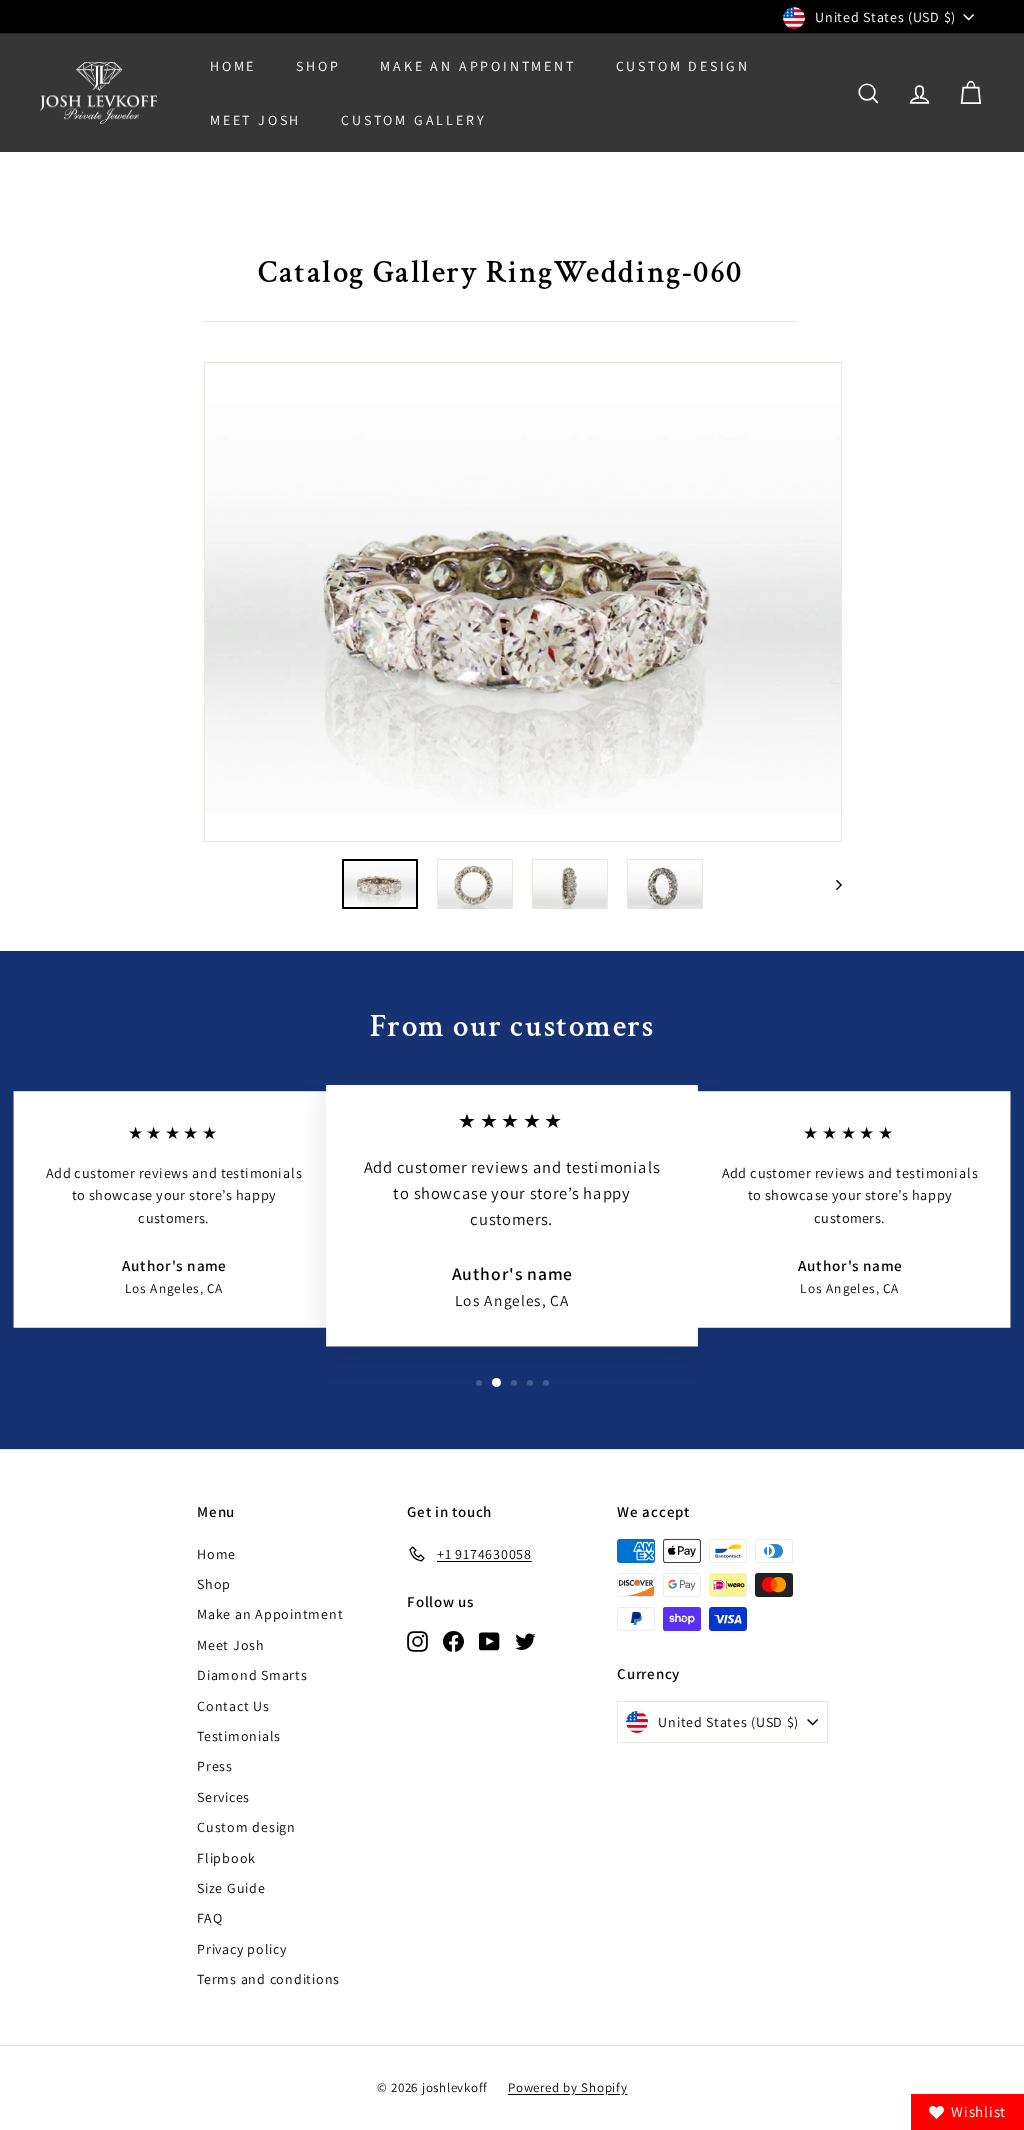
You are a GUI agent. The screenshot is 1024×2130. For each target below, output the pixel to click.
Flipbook (226, 1858)
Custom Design (683, 66)
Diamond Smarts (252, 1675)
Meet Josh (255, 120)
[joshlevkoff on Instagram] (417, 1640)
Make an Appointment (270, 1614)
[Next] (829, 884)
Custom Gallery (413, 120)
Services (223, 1797)
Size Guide (231, 1888)
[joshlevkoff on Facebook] (453, 1640)
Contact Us (233, 1706)
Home (233, 66)
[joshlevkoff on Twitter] (525, 1640)
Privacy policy (242, 1949)
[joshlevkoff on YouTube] (489, 1640)
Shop (318, 66)
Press (215, 1766)
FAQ (209, 1918)
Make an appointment (477, 66)
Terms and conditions (268, 1979)
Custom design (246, 1827)
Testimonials (239, 1736)
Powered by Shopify (568, 2087)
